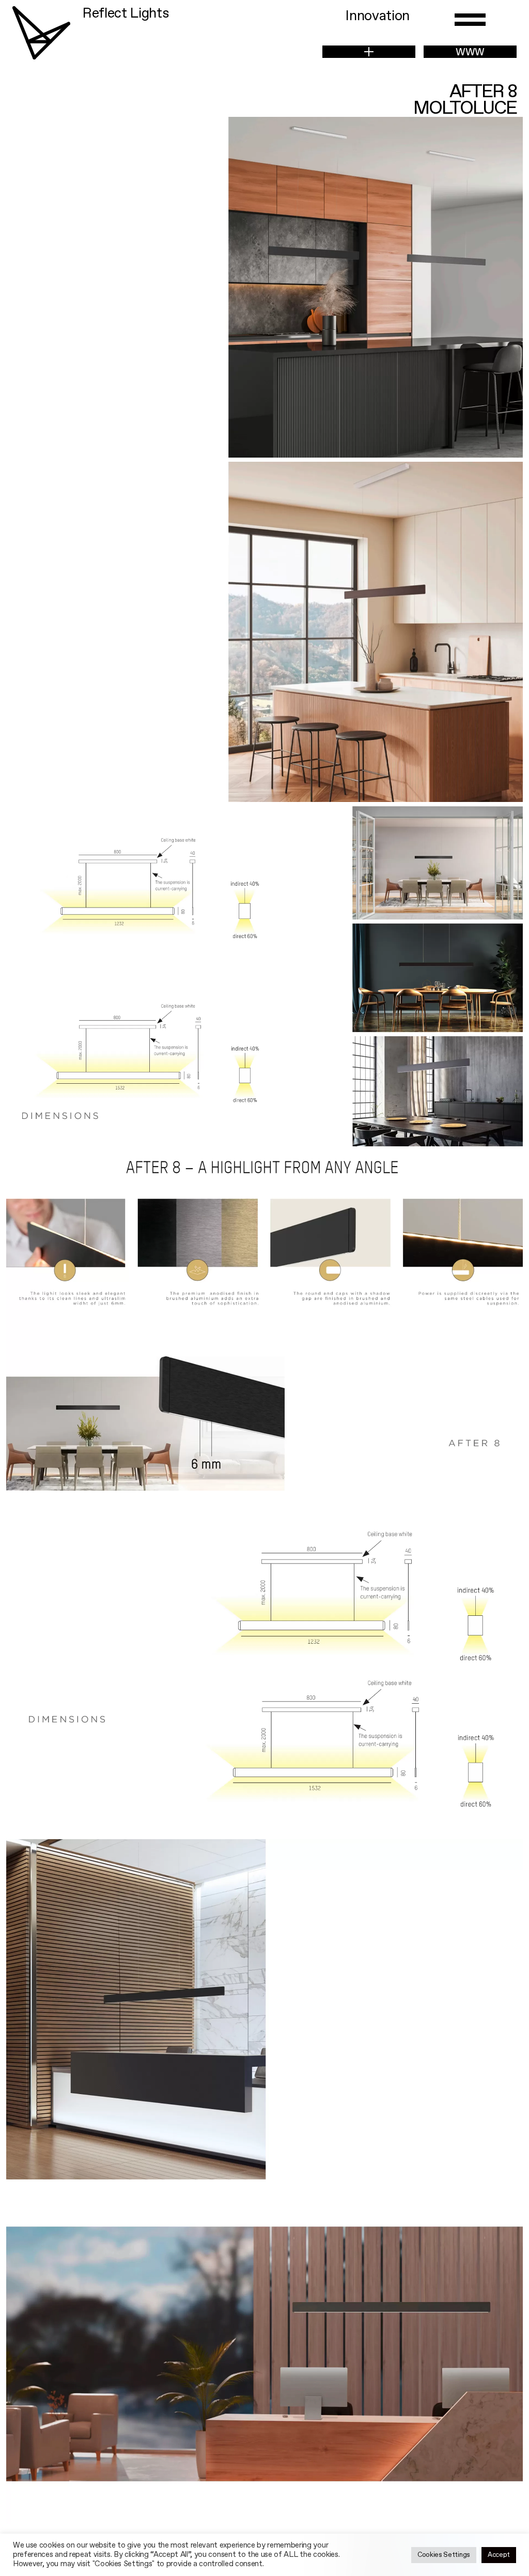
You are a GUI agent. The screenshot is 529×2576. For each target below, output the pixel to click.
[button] (369, 52)
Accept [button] (499, 2555)
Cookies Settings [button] (444, 2555)
